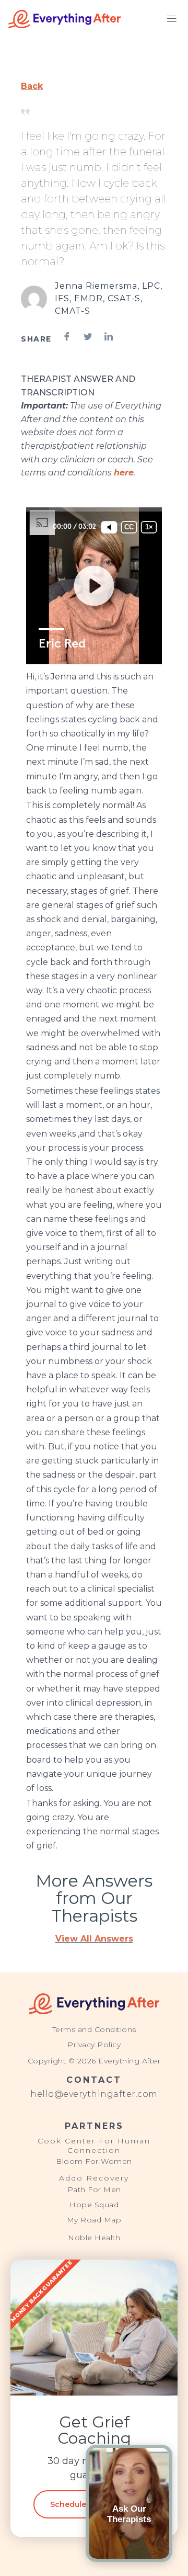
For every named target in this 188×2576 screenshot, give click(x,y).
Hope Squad (94, 2205)
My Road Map (94, 2220)
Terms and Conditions (94, 2029)
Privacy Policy (94, 2045)
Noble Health (94, 2238)
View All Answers (94, 1939)
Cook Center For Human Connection (94, 2146)
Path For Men (94, 2189)
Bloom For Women (94, 2161)
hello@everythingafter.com (94, 2094)
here (124, 473)
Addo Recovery (94, 2178)
